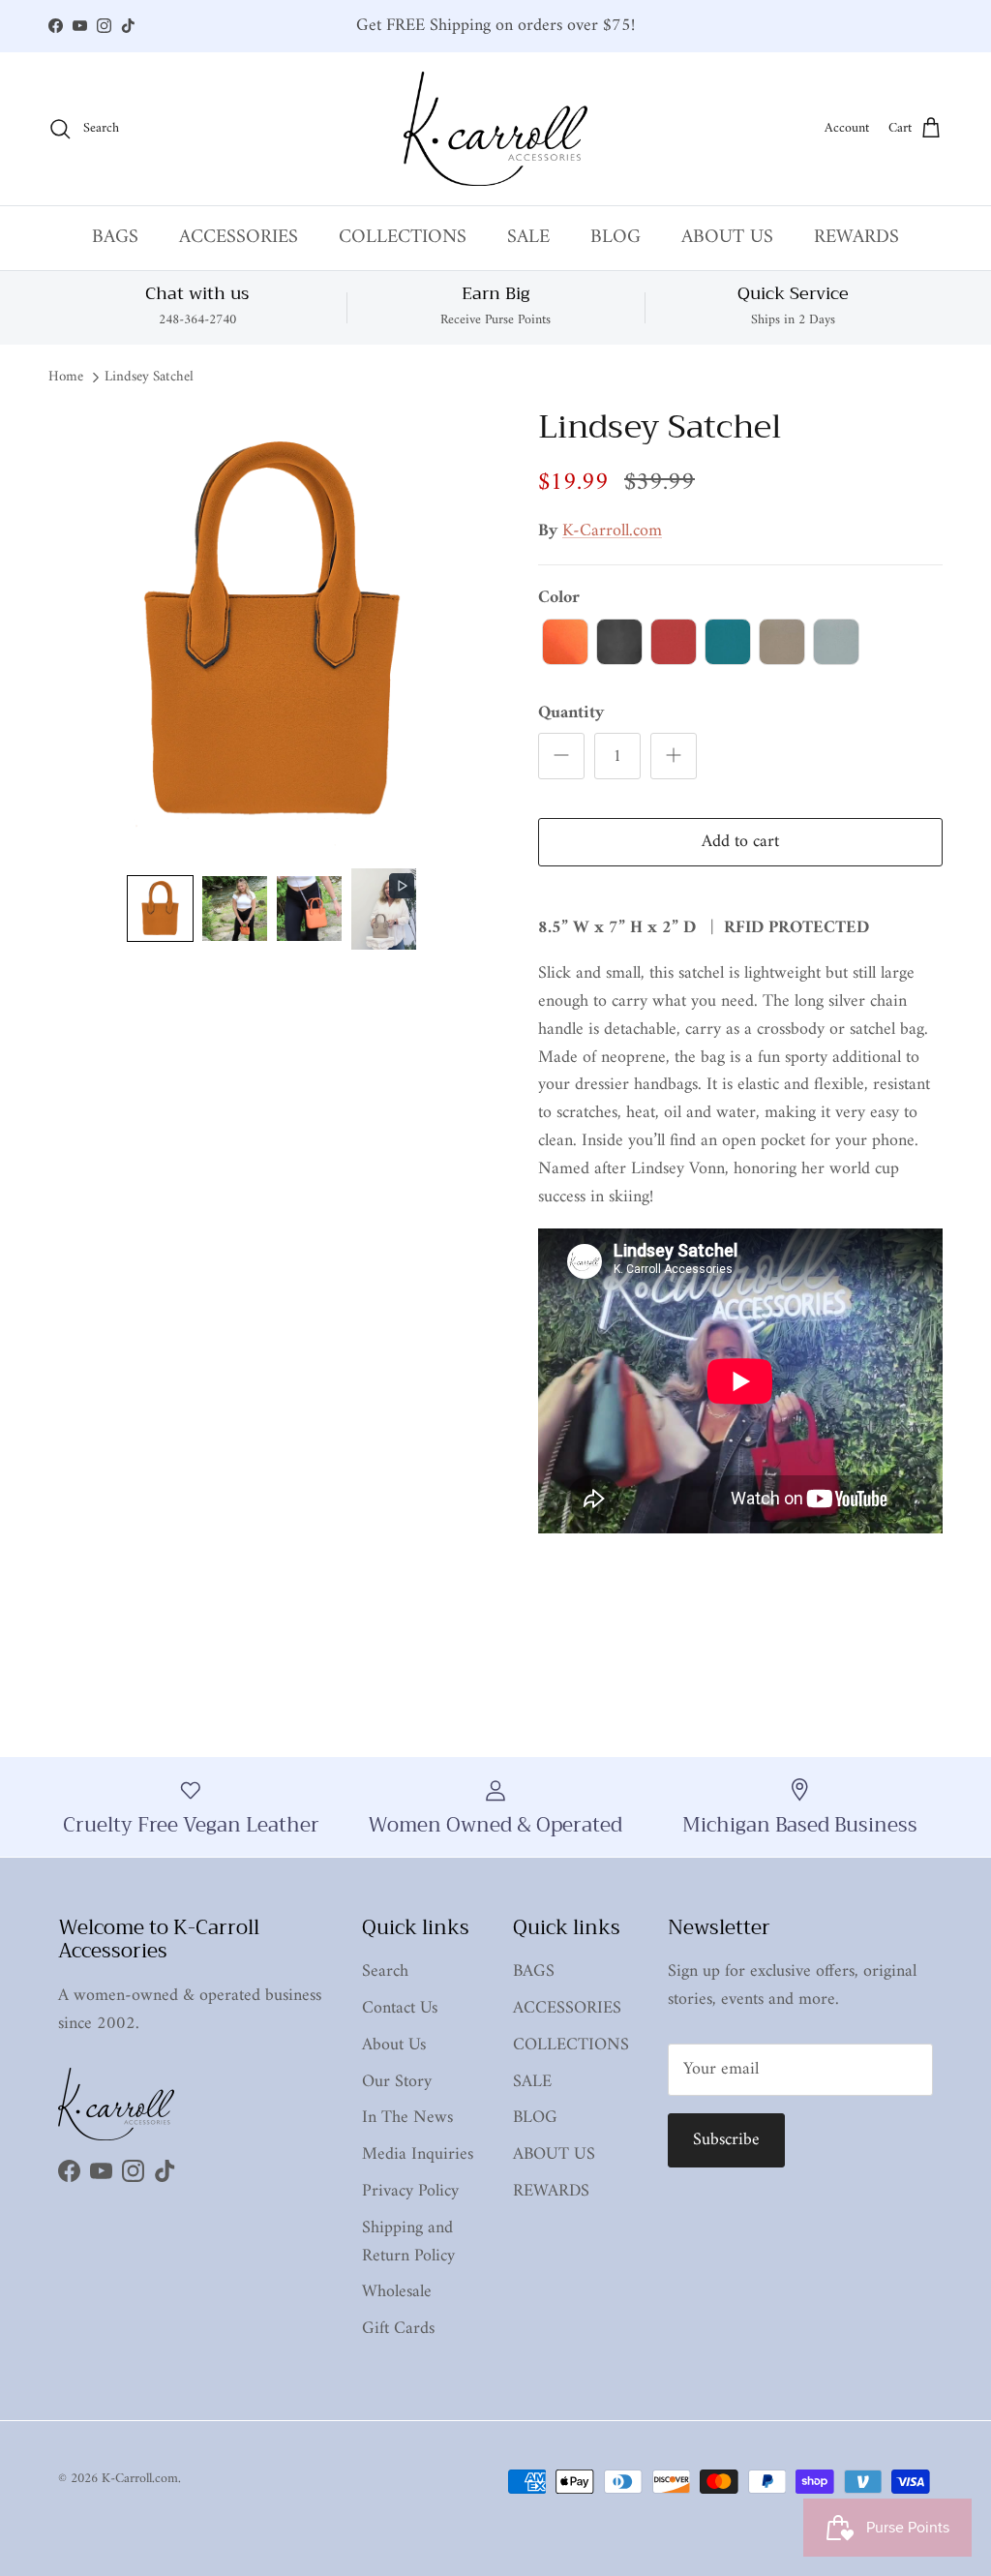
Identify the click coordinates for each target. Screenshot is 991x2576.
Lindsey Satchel (149, 378)
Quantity (571, 713)
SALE (528, 238)
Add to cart (740, 842)
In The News (407, 2118)
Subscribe (726, 2140)
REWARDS (856, 238)
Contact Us (400, 2008)
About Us (394, 2045)
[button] (160, 909)
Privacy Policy (410, 2191)
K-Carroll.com (612, 531)
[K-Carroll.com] (495, 129)
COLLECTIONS (403, 238)
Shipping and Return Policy (408, 2242)
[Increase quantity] (674, 756)
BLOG (616, 238)
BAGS (115, 238)
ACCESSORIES (239, 238)
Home (66, 378)
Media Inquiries (418, 2154)
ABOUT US (727, 238)
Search (385, 1971)
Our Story (397, 2082)
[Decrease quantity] (561, 756)
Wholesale (397, 2292)
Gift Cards (398, 2329)
